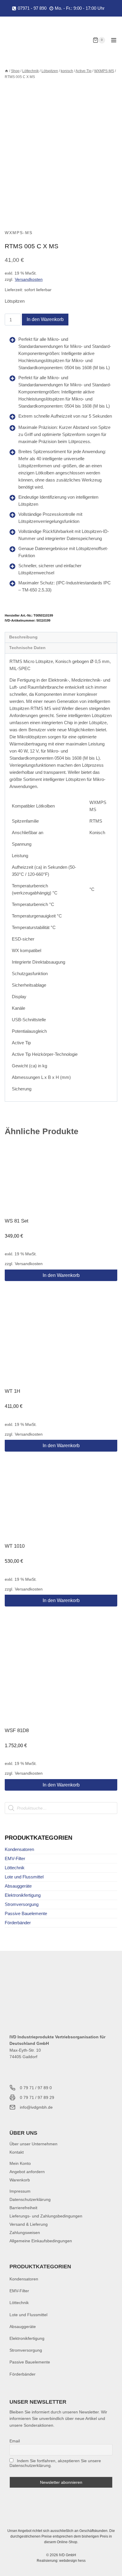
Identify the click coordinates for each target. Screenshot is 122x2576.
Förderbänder (18, 1923)
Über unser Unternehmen (33, 2144)
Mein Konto (20, 2163)
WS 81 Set (17, 1221)
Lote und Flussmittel (24, 1877)
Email (15, 2441)
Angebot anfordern (27, 2172)
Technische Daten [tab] (27, 648)
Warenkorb (20, 2180)
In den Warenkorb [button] (61, 1275)
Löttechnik (15, 1868)
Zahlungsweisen (25, 2233)
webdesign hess (72, 2561)
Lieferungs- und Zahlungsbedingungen (46, 2216)
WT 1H (12, 1391)
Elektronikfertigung (23, 1895)
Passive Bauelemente (26, 1913)
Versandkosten (29, 279)
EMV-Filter (15, 1858)
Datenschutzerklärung (30, 2199)
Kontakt (17, 2152)
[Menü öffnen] (114, 40)
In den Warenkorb (45, 319)
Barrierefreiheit (23, 2208)
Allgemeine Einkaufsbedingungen (41, 2241)
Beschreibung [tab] (23, 637)
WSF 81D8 (17, 1730)
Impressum (20, 2191)
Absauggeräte (18, 1886)
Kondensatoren (19, 1849)
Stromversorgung (22, 1904)
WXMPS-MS (19, 233)
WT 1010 (15, 1546)
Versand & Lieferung (29, 2224)
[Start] (7, 71)
